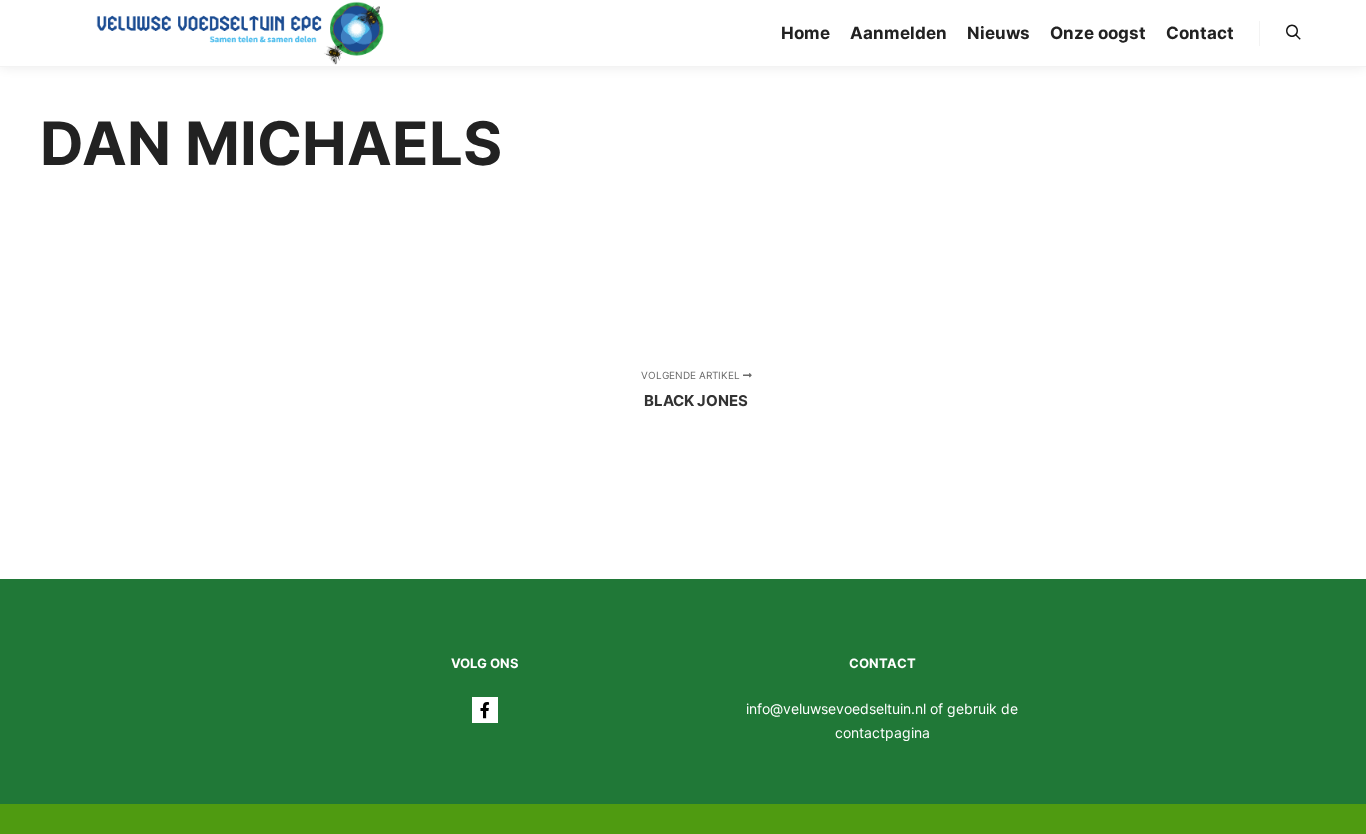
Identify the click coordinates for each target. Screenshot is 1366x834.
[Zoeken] (1293, 33)
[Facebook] (485, 710)
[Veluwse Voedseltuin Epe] (240, 33)
